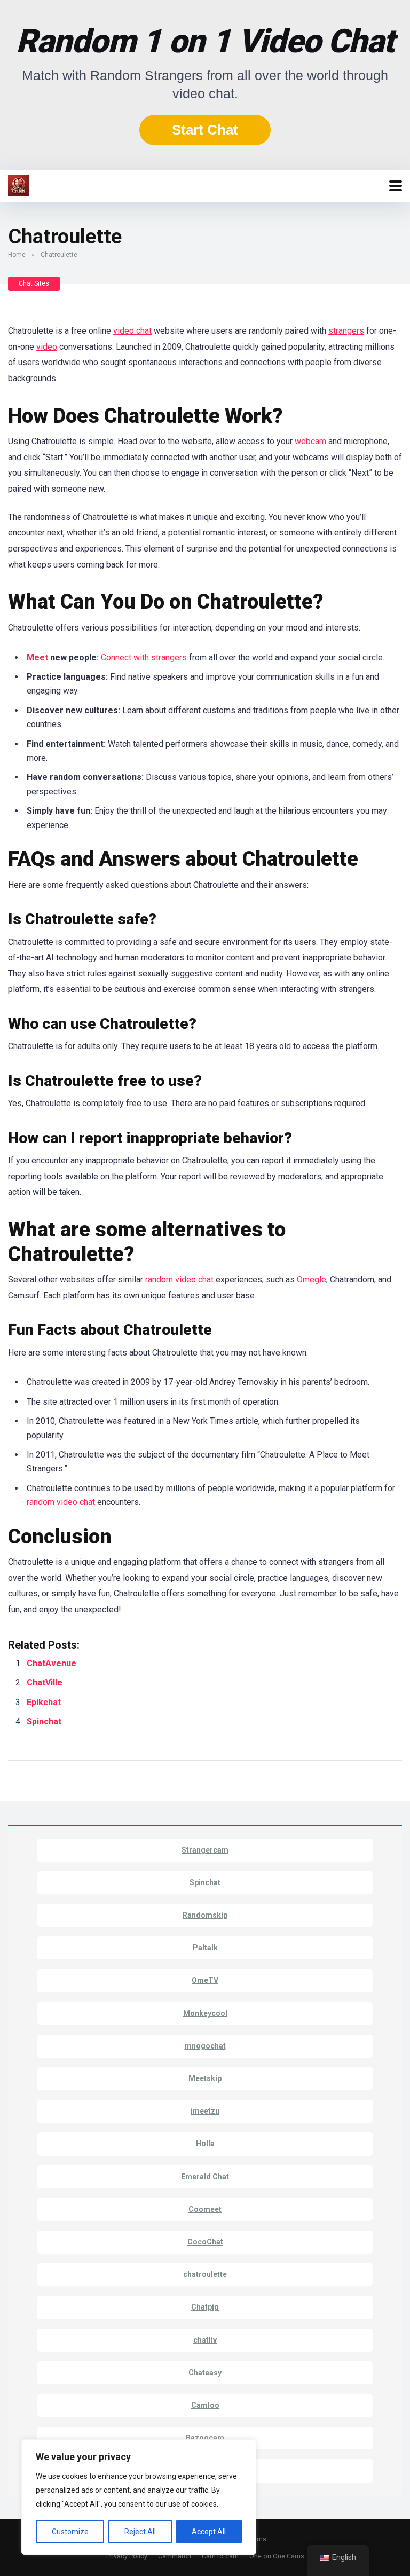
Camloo (205, 2405)
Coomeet (205, 2209)
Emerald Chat (205, 2177)
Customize (70, 2532)
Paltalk (205, 1948)
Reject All (140, 2532)
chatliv (205, 2340)
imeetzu (205, 2111)
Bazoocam (205, 2438)
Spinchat (45, 1722)
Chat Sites (34, 283)
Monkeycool (205, 2013)
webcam (310, 441)
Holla (205, 2144)
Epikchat (44, 1702)
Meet (37, 657)
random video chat (179, 1279)
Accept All (209, 2532)
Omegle (312, 1279)
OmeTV (205, 1980)
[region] (139, 2497)
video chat (132, 331)
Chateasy (205, 2373)
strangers (346, 331)
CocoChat (205, 2242)
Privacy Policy (127, 2556)
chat (87, 1502)
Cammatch (175, 2556)
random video (52, 1502)
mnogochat (205, 2046)
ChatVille (46, 1683)
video (47, 347)
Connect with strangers (144, 657)
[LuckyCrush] (19, 184)
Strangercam (205, 1850)
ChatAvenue (52, 1663)
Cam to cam (220, 2556)
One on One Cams (277, 2556)
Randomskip (205, 1915)
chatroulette (205, 2274)
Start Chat (205, 130)
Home (17, 255)
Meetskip (205, 2078)
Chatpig (205, 2307)
